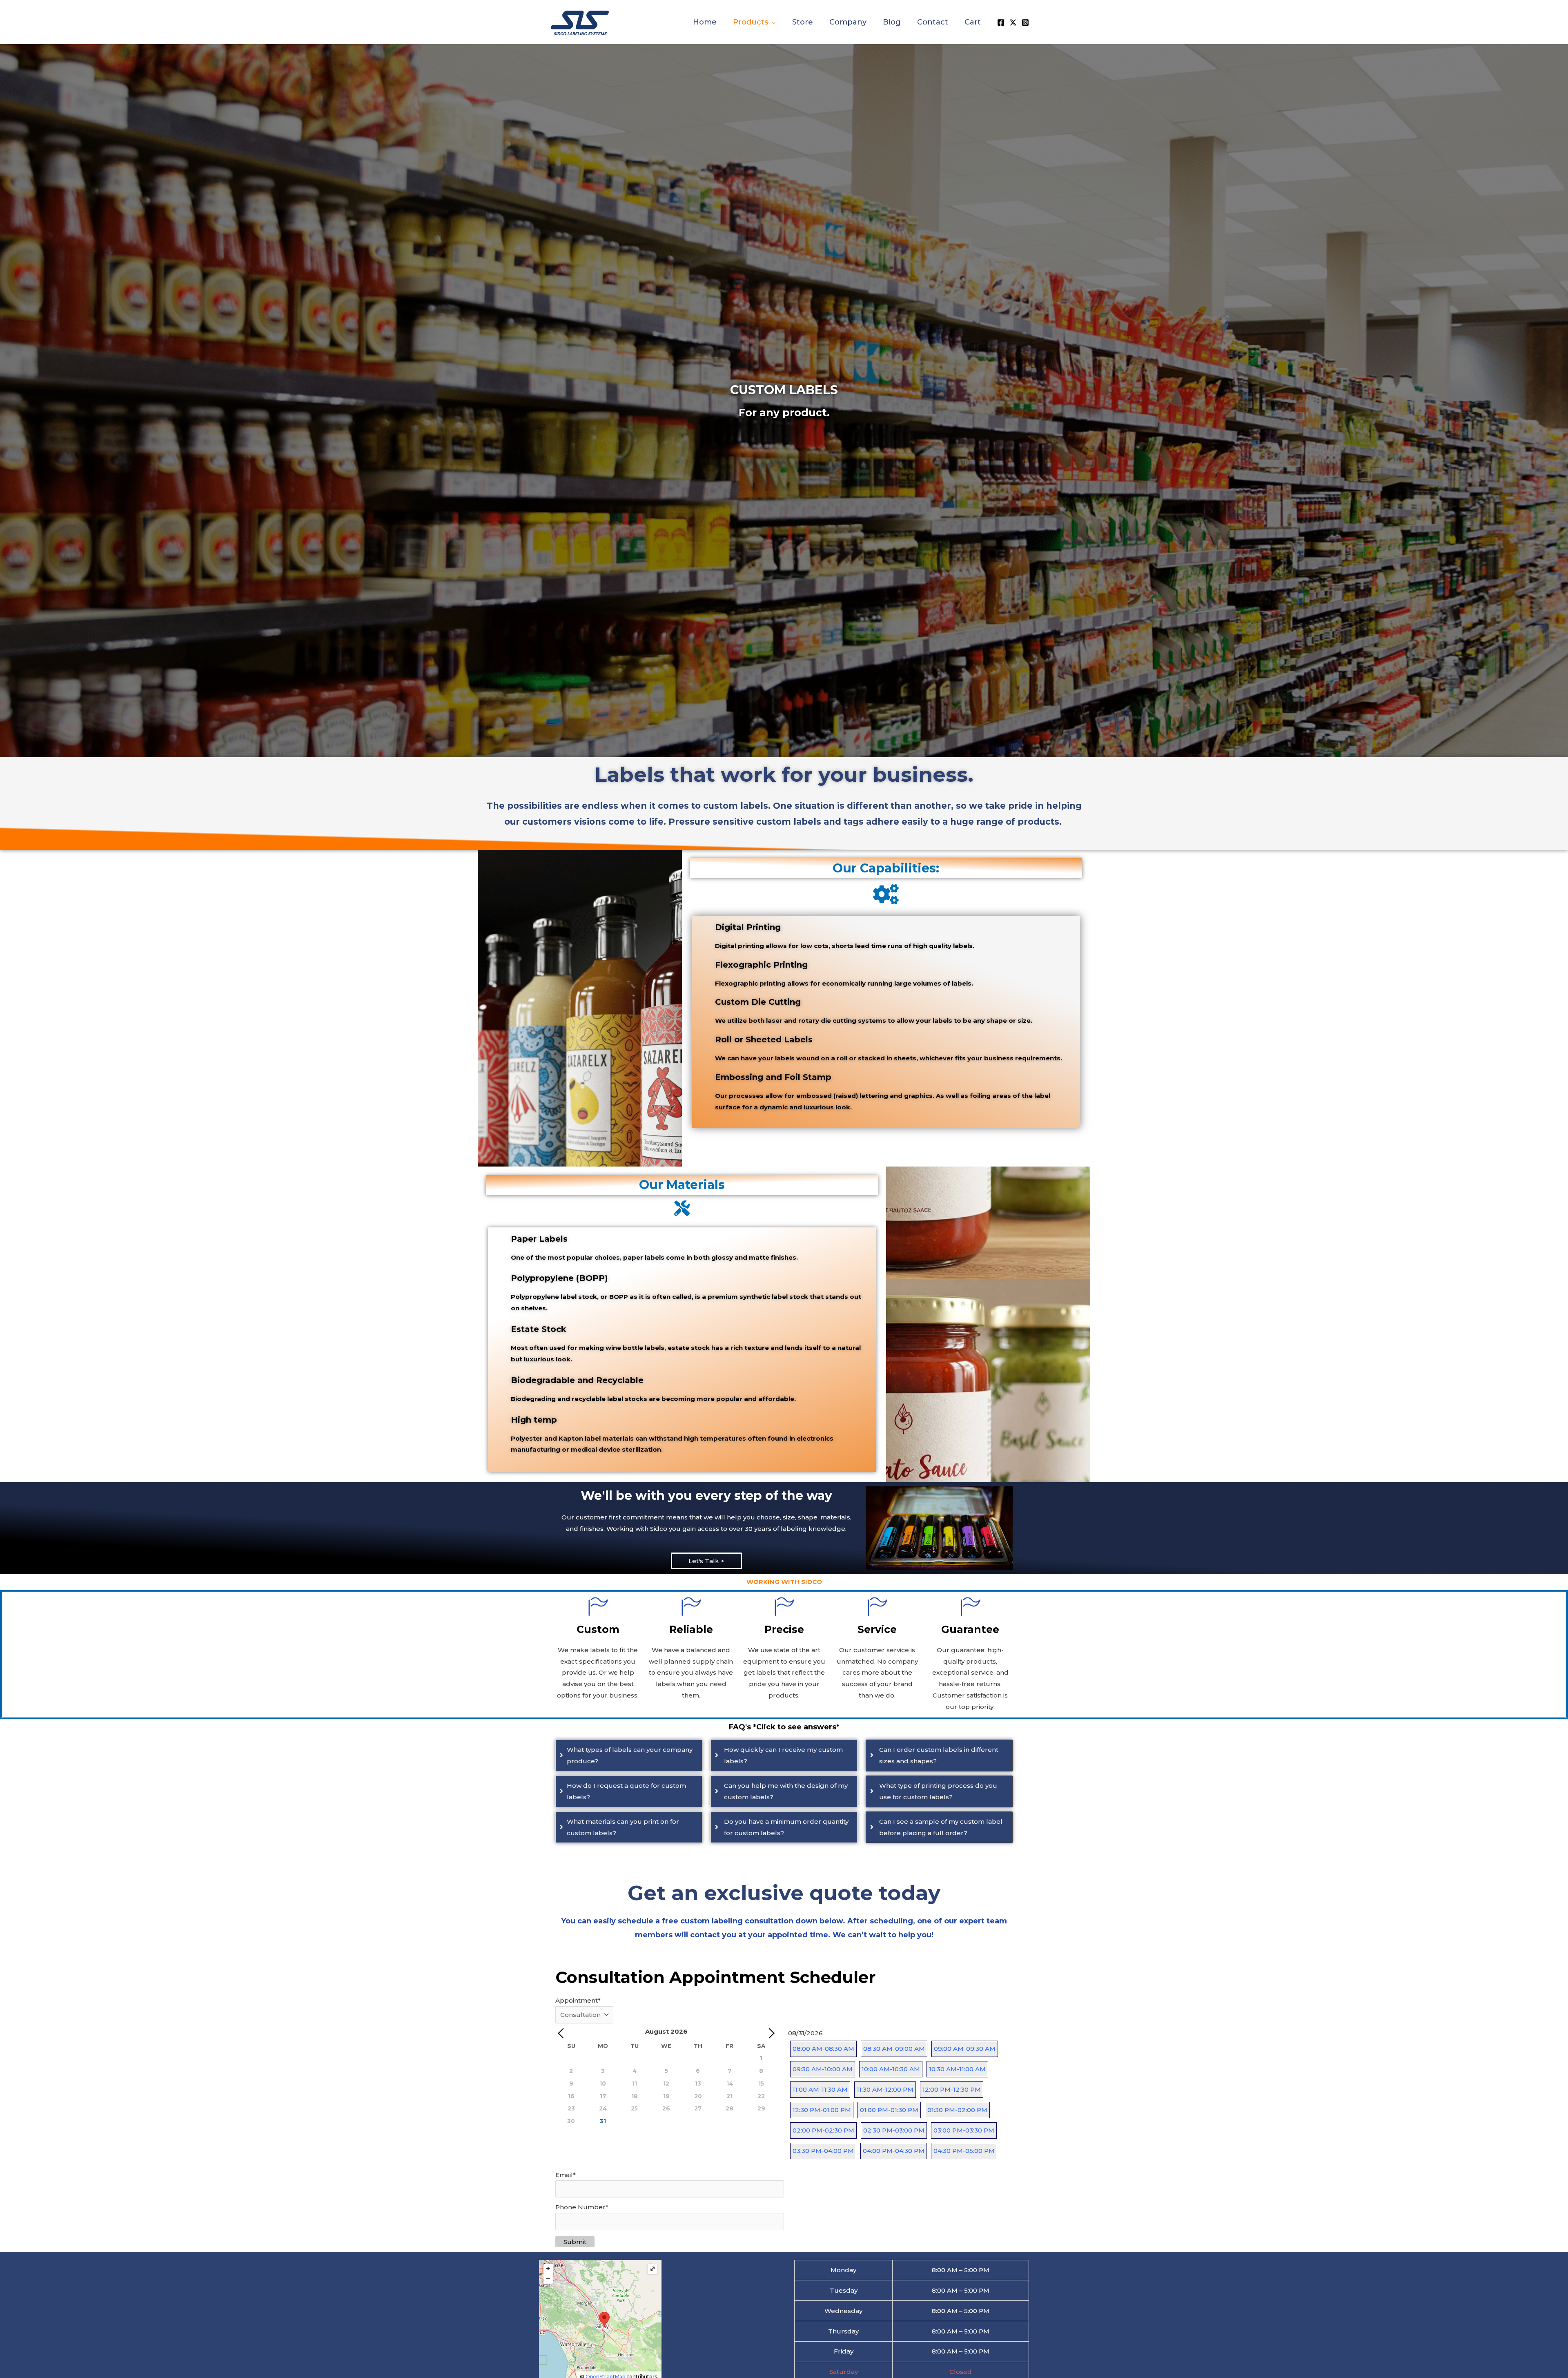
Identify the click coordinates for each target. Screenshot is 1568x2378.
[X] (1013, 22)
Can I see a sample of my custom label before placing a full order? (941, 1827)
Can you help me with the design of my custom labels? (786, 1791)
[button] (772, 22)
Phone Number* (582, 2207)
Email (566, 2175)
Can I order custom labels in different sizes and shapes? (939, 1755)
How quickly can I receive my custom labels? (783, 1755)
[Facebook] (1001, 22)
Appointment (578, 2000)
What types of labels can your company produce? (630, 1755)
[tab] (629, 1756)
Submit (575, 2242)
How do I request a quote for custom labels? (626, 1791)
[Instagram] (1025, 22)
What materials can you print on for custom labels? (623, 1827)
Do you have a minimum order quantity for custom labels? (786, 1827)
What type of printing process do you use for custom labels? (938, 1791)
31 (603, 2121)
